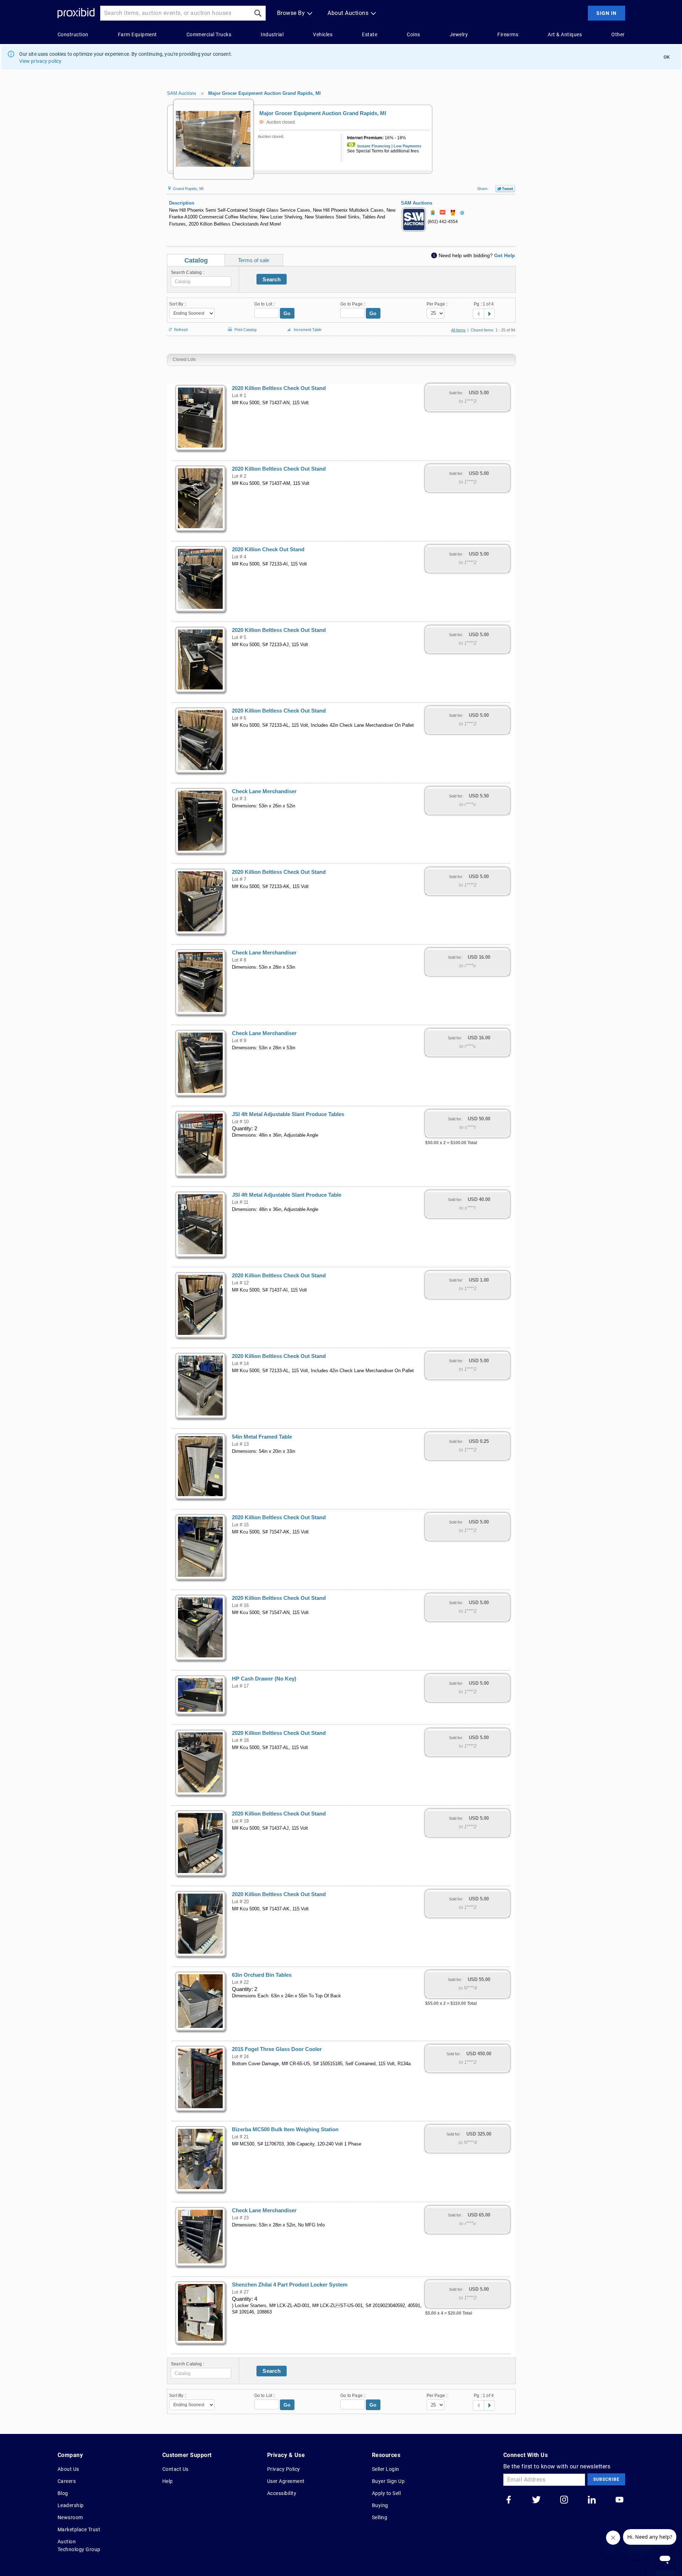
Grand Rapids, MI (188, 189)
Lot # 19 (240, 1821)
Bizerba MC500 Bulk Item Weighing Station (285, 2129)
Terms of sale (254, 260)
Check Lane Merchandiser (264, 791)
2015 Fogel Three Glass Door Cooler (277, 2049)
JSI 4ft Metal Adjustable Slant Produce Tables (288, 1114)
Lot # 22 (240, 1982)
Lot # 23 (240, 2218)
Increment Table (308, 330)
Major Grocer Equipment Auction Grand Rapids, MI (264, 93)
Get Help (505, 255)
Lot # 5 (239, 638)
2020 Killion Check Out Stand (268, 550)
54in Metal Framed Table (262, 1437)
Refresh (181, 329)
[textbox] (201, 282)
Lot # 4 (239, 557)
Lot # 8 (239, 960)
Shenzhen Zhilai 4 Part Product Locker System (290, 2285)
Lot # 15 (240, 1525)
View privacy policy (40, 61)
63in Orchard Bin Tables (262, 1975)
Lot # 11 (240, 1202)
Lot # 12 (240, 1283)
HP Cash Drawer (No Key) (264, 1679)
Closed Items (482, 330)
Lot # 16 (240, 1606)
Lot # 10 (240, 1122)
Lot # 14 (240, 1364)
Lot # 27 (240, 2292)
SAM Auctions (182, 93)
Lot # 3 (239, 799)
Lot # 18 (240, 1741)
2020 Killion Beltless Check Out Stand (279, 388)
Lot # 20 (240, 1902)
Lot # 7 (239, 880)
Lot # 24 (240, 2057)
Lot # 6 (239, 718)
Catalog (196, 260)
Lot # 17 (240, 1686)
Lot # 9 (239, 1041)
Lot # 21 (240, 2137)
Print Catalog (245, 328)
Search (272, 279)
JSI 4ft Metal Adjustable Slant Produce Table (287, 1195)
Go (287, 313)
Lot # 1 (239, 396)
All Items (458, 330)
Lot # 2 (239, 476)
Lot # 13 (240, 1444)
